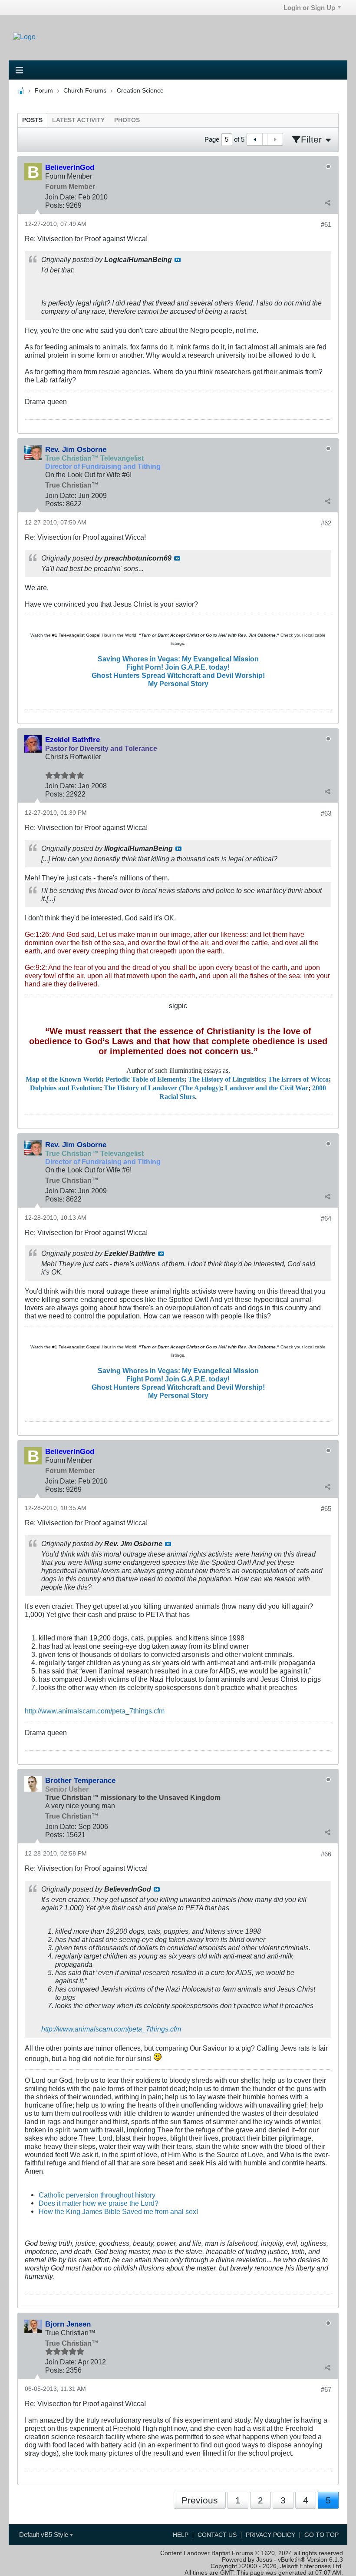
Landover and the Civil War (267, 1088)
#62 (326, 523)
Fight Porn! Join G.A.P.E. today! (178, 667)
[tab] (32, 120)
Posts (32, 120)
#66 (326, 1854)
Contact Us (217, 2535)
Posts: (55, 205)
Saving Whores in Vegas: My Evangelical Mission (178, 659)
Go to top (321, 2535)
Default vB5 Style (44, 2535)
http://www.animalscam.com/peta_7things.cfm (95, 1711)
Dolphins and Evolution (65, 1088)
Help (181, 2535)
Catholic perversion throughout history (97, 2195)
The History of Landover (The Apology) (162, 1088)
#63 (326, 813)
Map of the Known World (64, 1079)
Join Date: (61, 197)
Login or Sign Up (309, 8)
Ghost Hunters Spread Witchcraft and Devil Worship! (178, 675)
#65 (326, 1509)
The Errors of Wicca (298, 1079)
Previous (200, 2500)
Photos (127, 120)
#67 (326, 2389)
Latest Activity (78, 120)
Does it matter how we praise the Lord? (99, 2203)
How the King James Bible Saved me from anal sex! (118, 2211)
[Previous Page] (255, 139)
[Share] (327, 203)
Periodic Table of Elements (145, 1079)
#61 (326, 224)
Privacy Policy (270, 2535)
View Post (178, 260)
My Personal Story (178, 684)
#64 (326, 1218)
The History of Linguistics (226, 1079)
